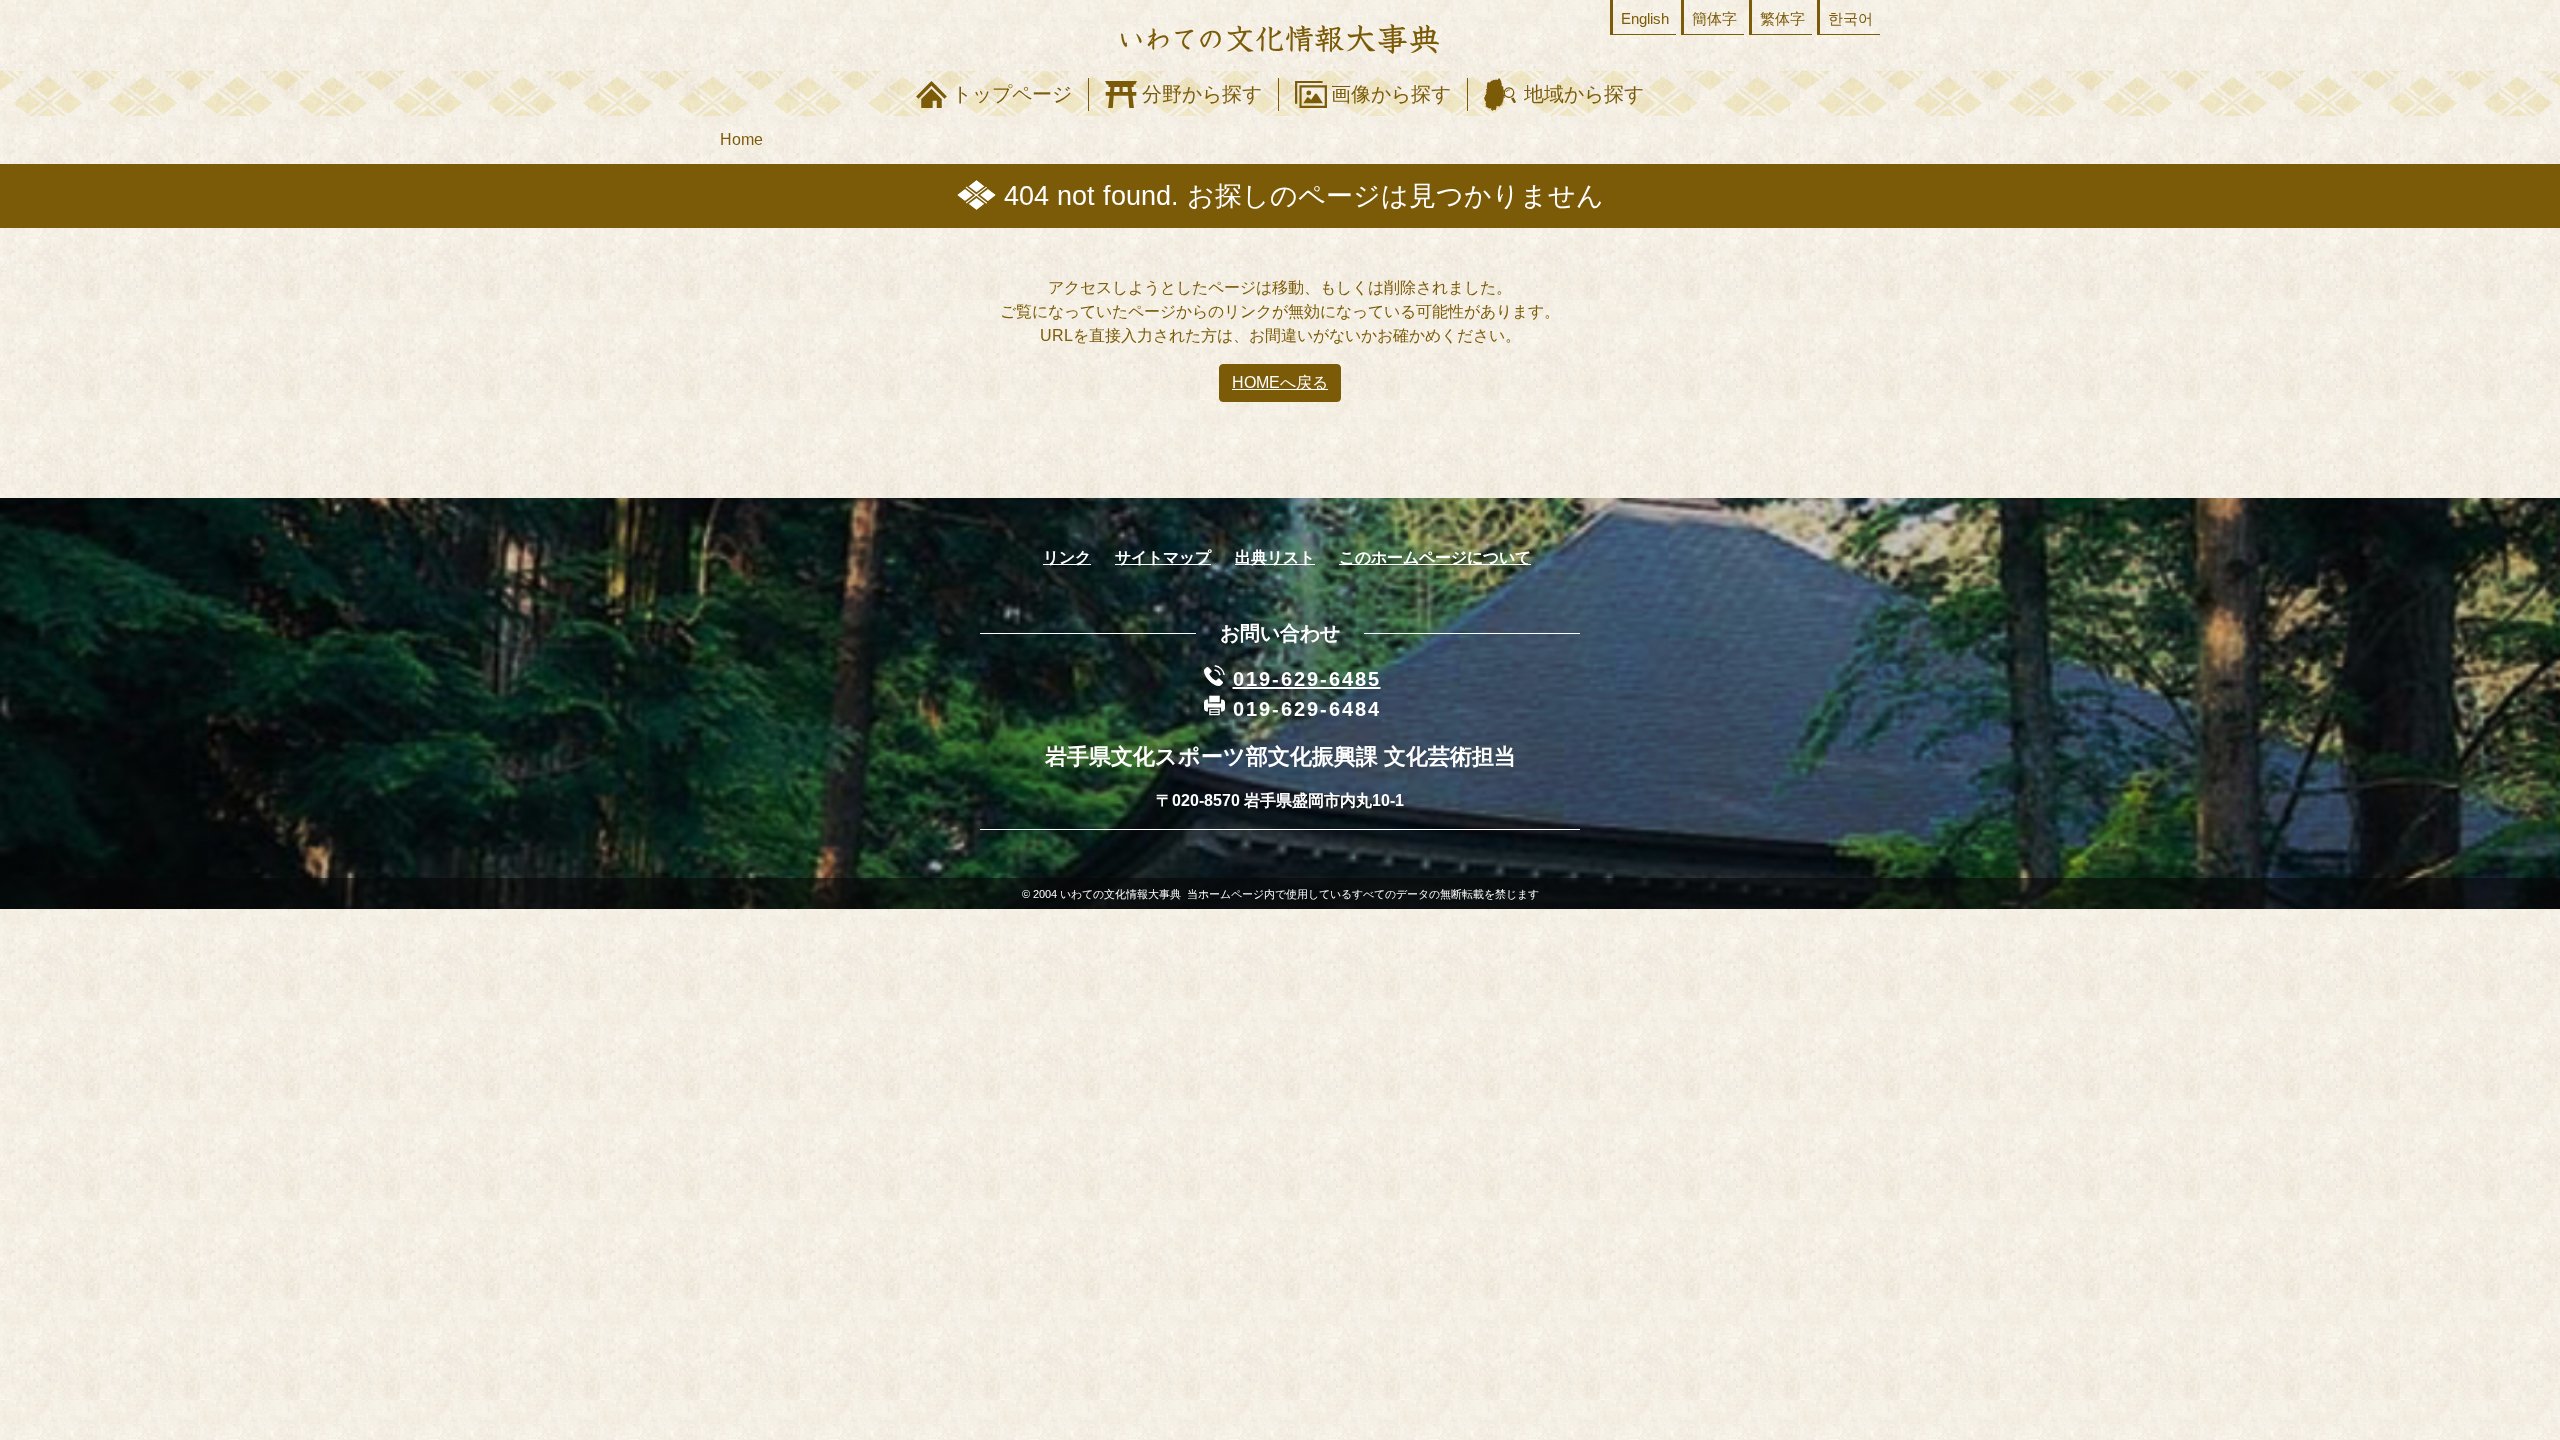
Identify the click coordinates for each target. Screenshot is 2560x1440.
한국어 (1850, 18)
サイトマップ (1163, 557)
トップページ (1012, 94)
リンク (1067, 557)
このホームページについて (1435, 557)
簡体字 (1714, 18)
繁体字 (1782, 18)
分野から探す (1202, 94)
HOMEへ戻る (1280, 382)
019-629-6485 (1307, 679)
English (1645, 18)
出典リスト (1275, 557)
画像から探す (1391, 94)
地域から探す (1584, 94)
